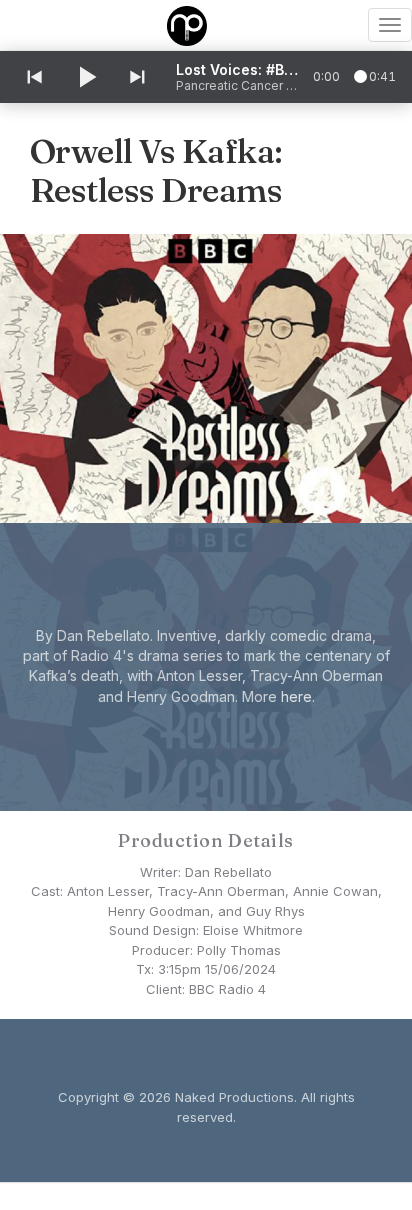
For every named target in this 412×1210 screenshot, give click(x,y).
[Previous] (33, 77)
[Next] (139, 77)
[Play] (86, 77)
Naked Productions (234, 1097)
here (296, 696)
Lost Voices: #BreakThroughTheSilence (237, 69)
